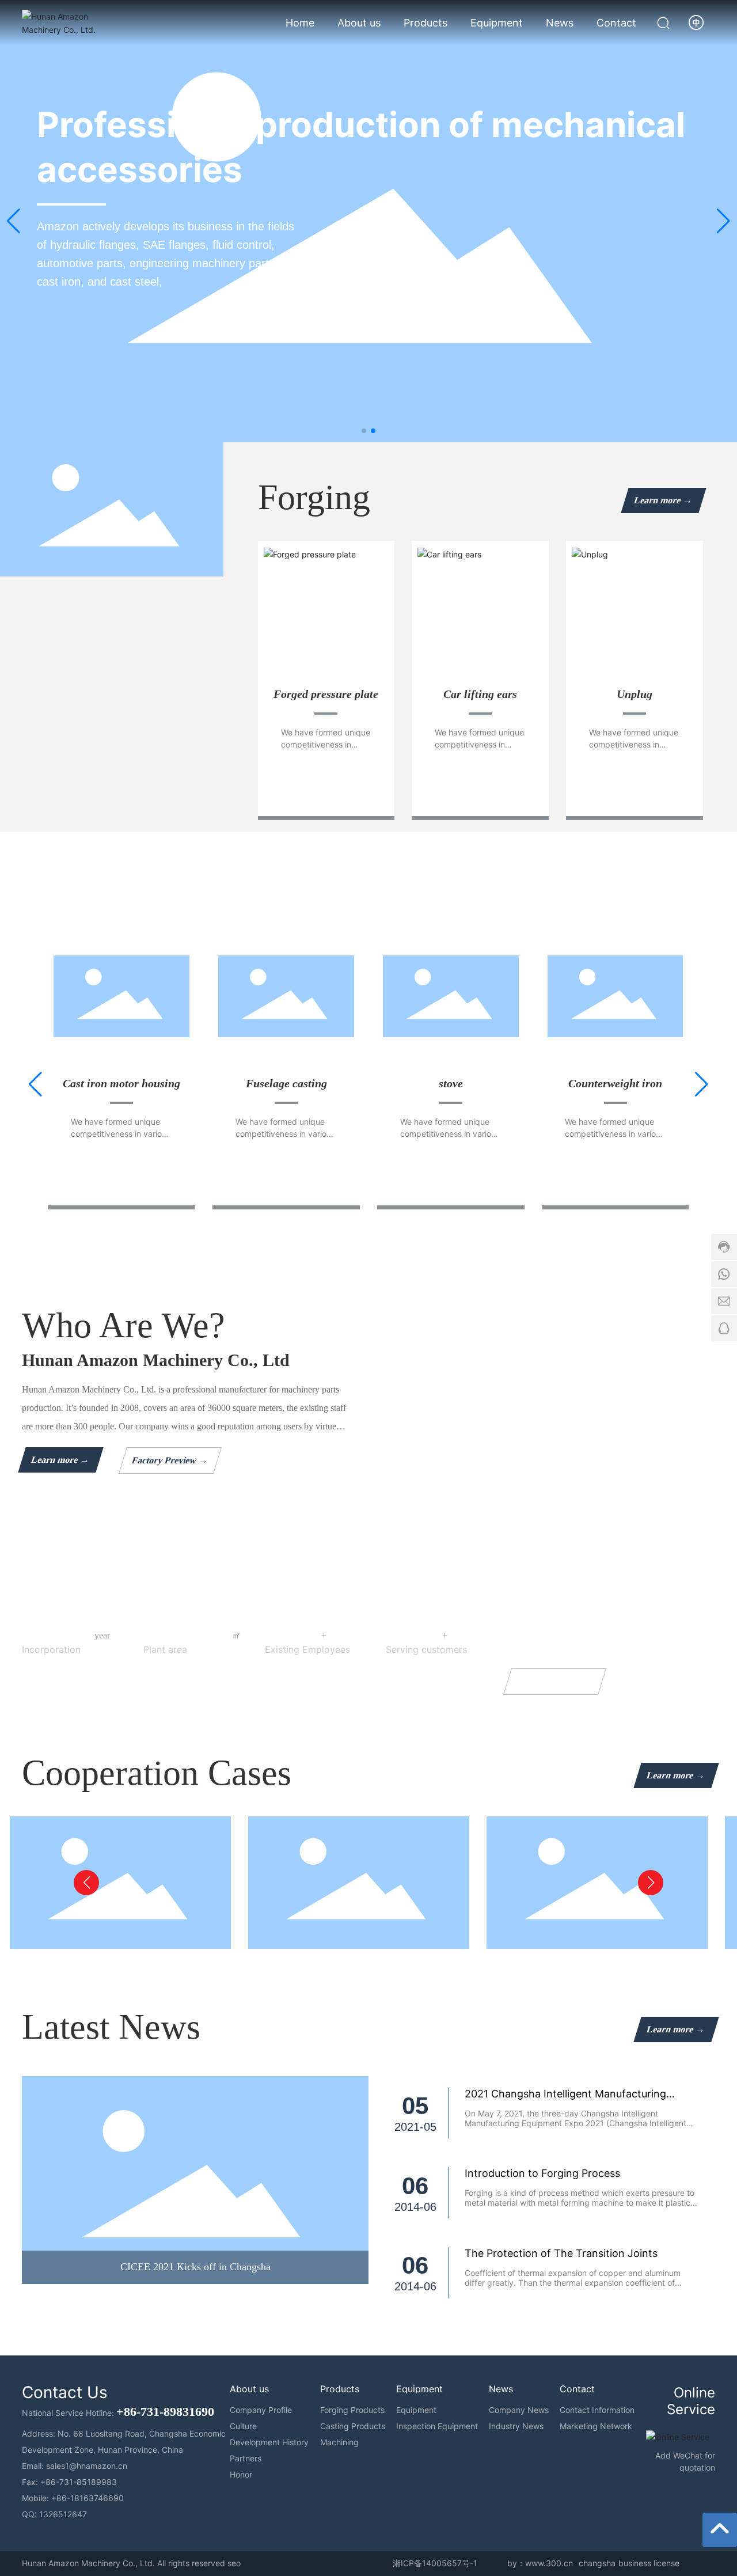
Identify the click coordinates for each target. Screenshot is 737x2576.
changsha (597, 2563)
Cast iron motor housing (121, 1083)
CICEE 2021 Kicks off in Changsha (195, 2267)
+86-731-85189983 (79, 2482)
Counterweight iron (615, 1083)
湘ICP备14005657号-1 (435, 2563)
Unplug (635, 694)
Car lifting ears (480, 694)
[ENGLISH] (697, 22)
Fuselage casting (286, 1083)
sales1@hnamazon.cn (87, 2466)
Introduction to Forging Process (542, 2173)
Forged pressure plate (326, 694)
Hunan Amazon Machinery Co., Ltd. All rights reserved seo (131, 2563)
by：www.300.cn (540, 2563)
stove (451, 1083)
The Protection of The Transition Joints (561, 2253)
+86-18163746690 (88, 2498)
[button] (364, 431)
